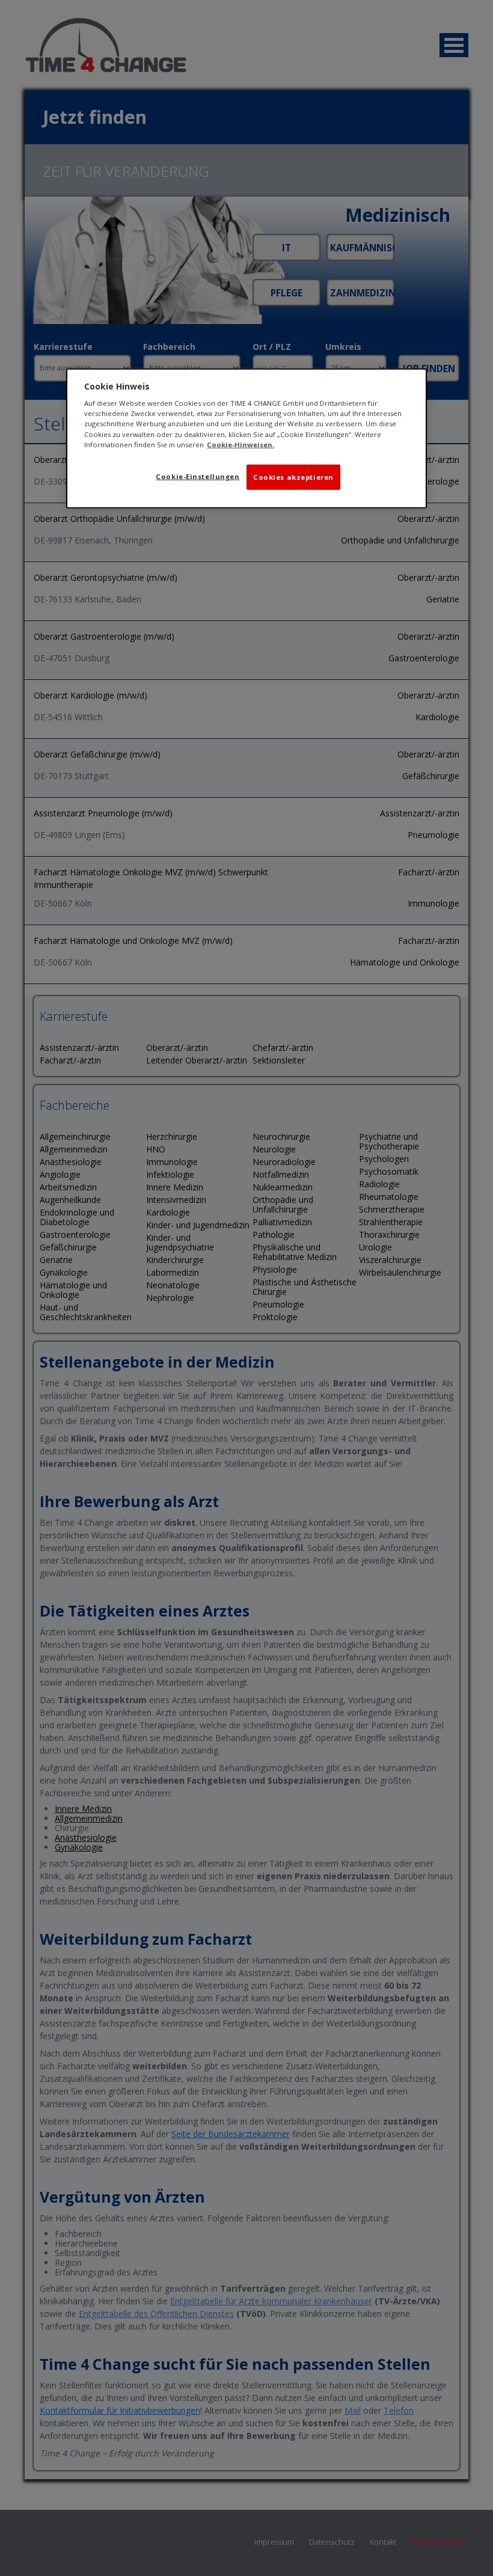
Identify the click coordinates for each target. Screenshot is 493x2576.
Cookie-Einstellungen (198, 476)
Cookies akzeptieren (293, 476)
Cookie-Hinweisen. (240, 444)
